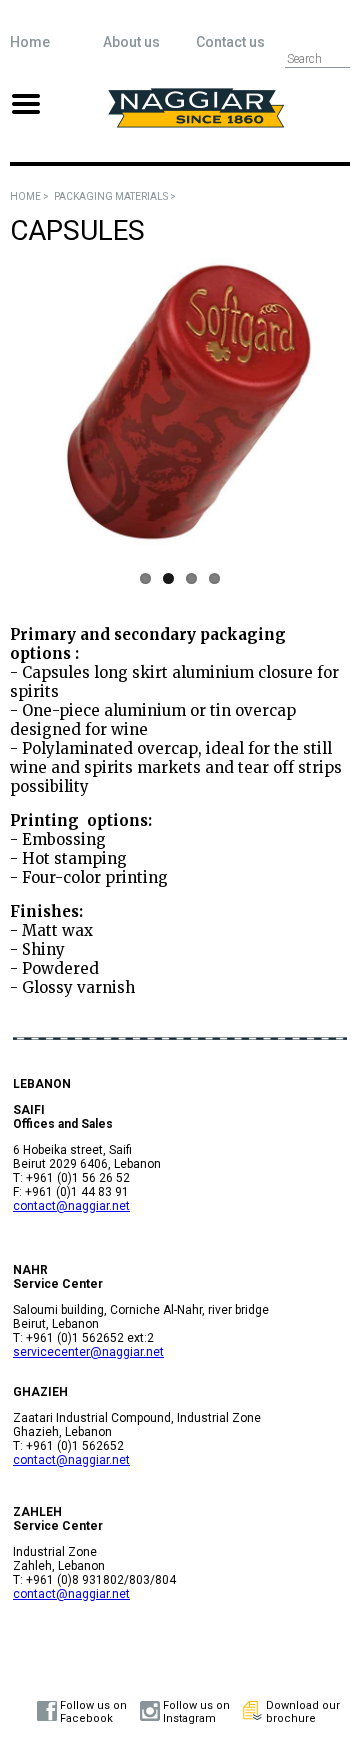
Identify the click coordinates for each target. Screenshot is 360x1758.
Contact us (230, 42)
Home (30, 42)
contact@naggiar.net (71, 1206)
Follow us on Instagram (196, 1712)
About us (131, 42)
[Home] (196, 123)
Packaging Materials (111, 196)
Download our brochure (303, 1712)
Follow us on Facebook (93, 1712)
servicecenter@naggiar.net (88, 1352)
